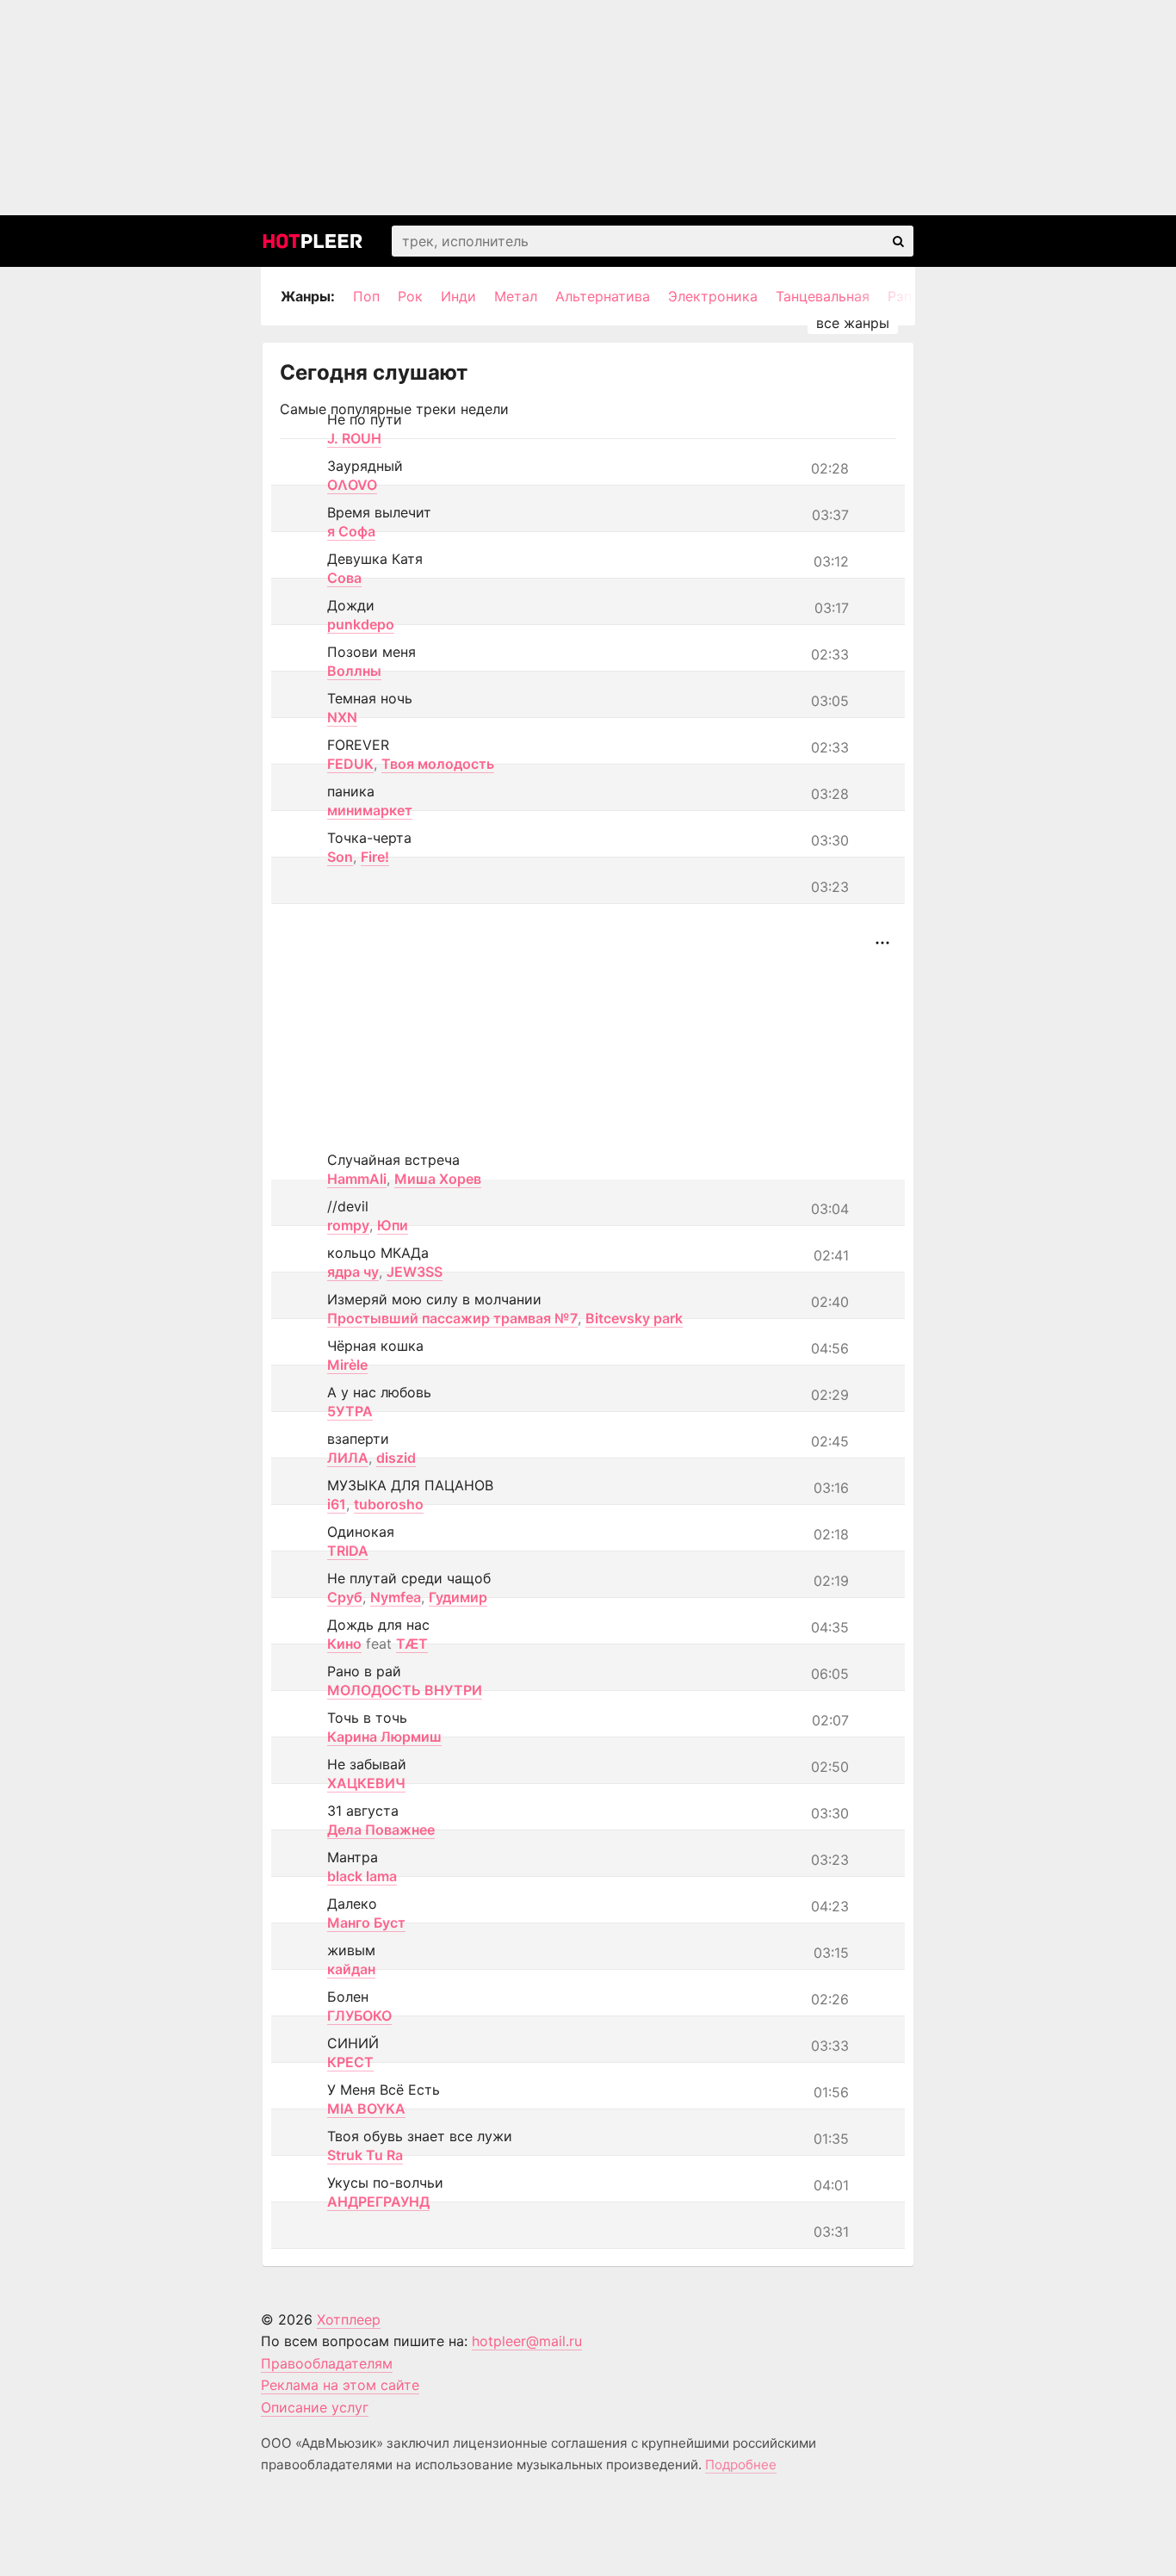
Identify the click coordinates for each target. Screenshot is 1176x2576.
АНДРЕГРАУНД (378, 2201)
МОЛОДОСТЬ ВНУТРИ (405, 1690)
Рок (410, 296)
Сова (344, 578)
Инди (458, 296)
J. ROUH (354, 438)
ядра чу (353, 1272)
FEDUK (350, 764)
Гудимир (458, 1597)
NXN (342, 717)
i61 (337, 1504)
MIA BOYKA (366, 2108)
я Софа (351, 531)
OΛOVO (352, 485)
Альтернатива (603, 296)
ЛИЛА (348, 1458)
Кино (344, 1644)
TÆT (412, 1644)
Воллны (354, 671)
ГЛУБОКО (359, 2016)
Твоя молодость (438, 764)
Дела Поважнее (381, 1830)
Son (340, 857)
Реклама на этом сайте (340, 2385)
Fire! (375, 857)
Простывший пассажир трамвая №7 (452, 1318)
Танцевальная (823, 296)
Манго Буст (366, 1923)
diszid (396, 1458)
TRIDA (348, 1551)
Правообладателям (327, 2363)
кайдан (351, 1969)
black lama (362, 1876)
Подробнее (741, 2465)
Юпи (393, 1225)
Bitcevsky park (634, 1318)
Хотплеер (349, 2319)
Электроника (713, 296)
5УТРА (350, 1411)
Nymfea (396, 1597)
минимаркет (370, 810)
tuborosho (389, 1504)
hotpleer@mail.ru (527, 2341)
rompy (348, 1225)
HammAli (357, 1179)
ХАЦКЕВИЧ (366, 1783)
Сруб (345, 1597)
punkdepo (361, 624)
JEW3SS (415, 1272)
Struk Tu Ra (365, 2155)
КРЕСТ (350, 2062)
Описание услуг (315, 2407)
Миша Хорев (438, 1179)
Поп (366, 296)
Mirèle (347, 1365)
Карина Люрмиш (384, 1737)
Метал (516, 296)
